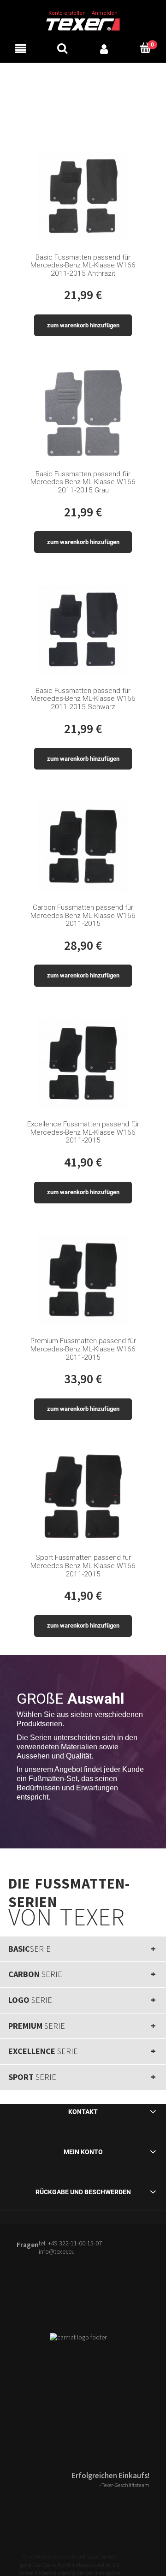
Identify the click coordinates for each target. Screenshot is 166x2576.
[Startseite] (83, 24)
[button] (21, 48)
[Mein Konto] (104, 48)
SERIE (30, 1949)
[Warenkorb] (145, 48)
